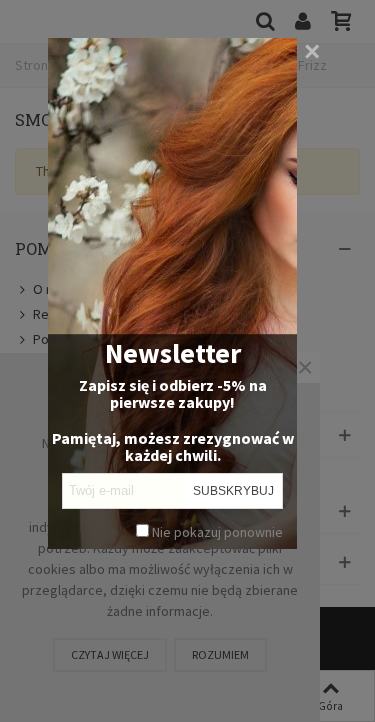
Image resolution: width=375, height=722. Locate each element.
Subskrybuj (233, 491)
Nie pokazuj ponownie (216, 532)
